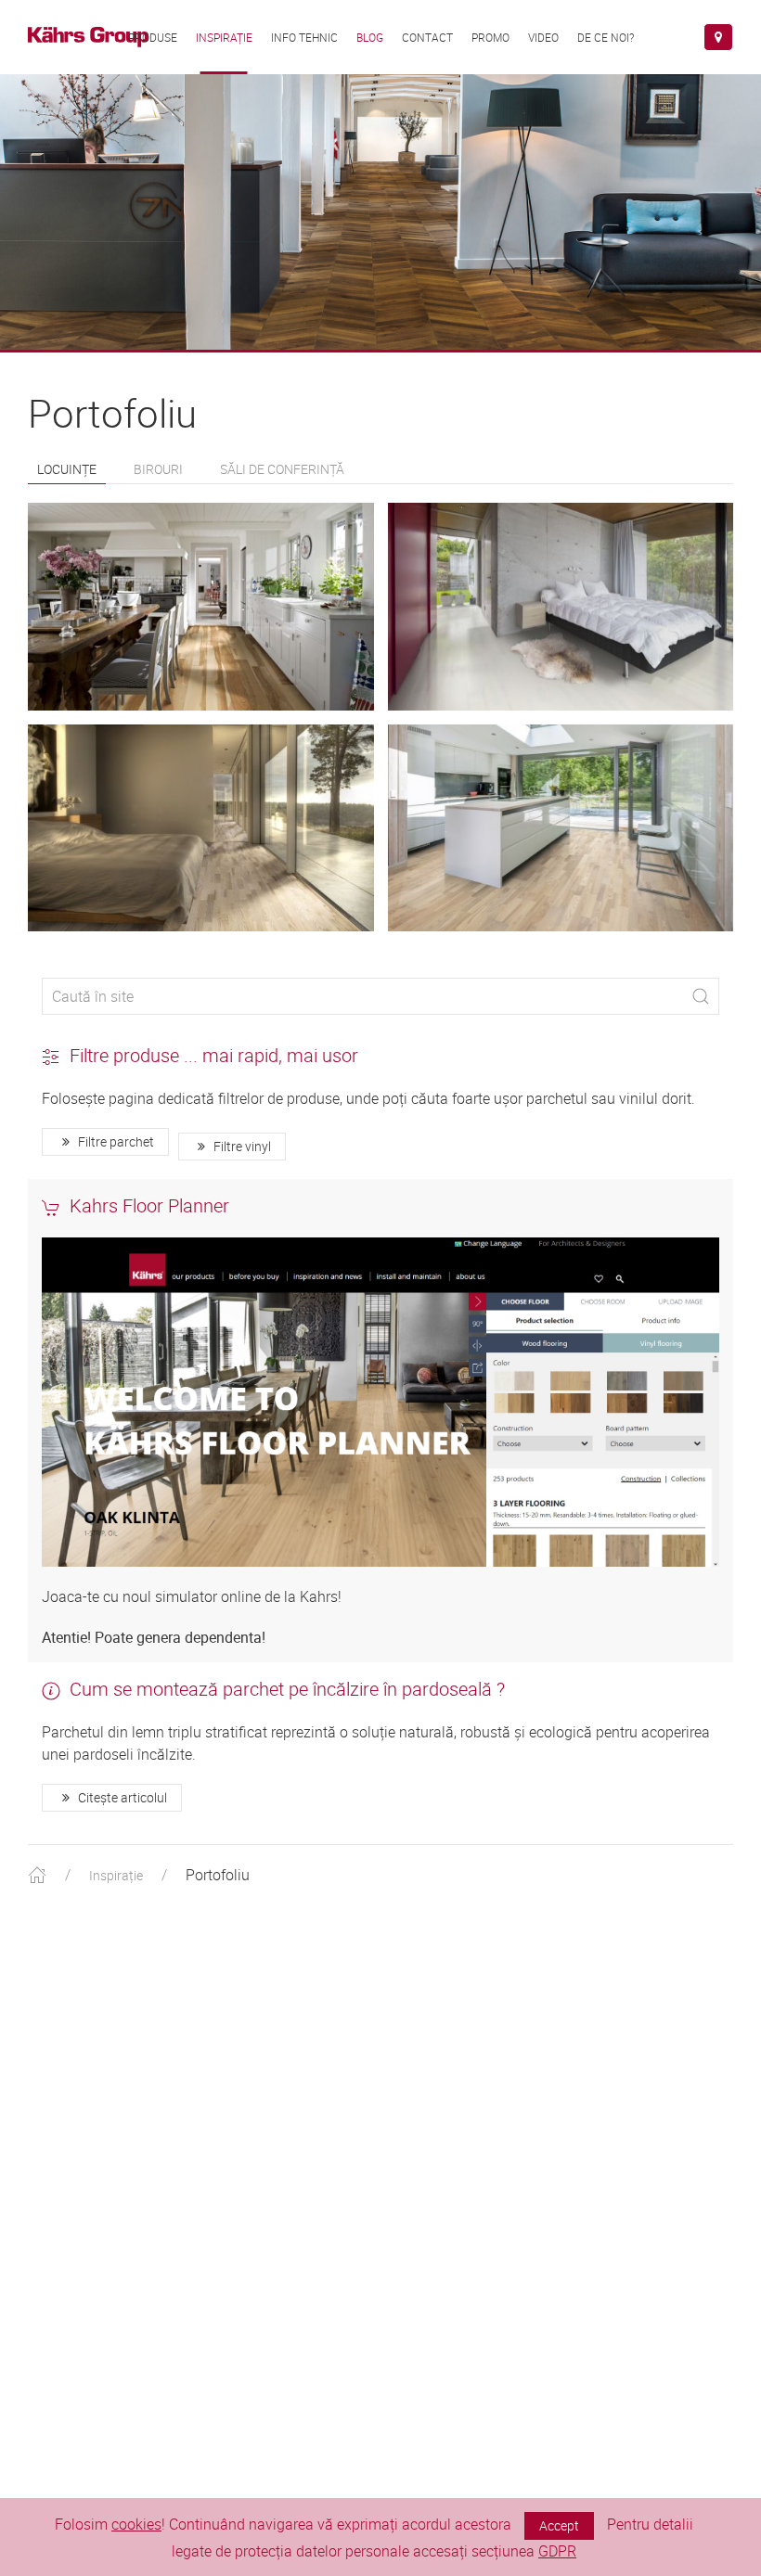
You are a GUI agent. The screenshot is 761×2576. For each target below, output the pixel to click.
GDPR (557, 2551)
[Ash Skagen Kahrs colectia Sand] (201, 828)
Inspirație (224, 37)
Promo (490, 37)
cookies (136, 2524)
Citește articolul (121, 1797)
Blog (370, 37)
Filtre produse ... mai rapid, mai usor (214, 1055)
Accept (559, 2525)
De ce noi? (606, 37)
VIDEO (543, 37)
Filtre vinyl (241, 1146)
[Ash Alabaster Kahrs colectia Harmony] (561, 607)
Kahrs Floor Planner (149, 1205)
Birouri (158, 469)
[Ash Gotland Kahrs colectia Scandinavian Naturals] (201, 607)
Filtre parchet (115, 1141)
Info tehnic (304, 37)
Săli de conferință (282, 469)
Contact (427, 37)
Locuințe (67, 469)
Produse (153, 37)
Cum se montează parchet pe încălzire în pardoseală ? (287, 1689)
